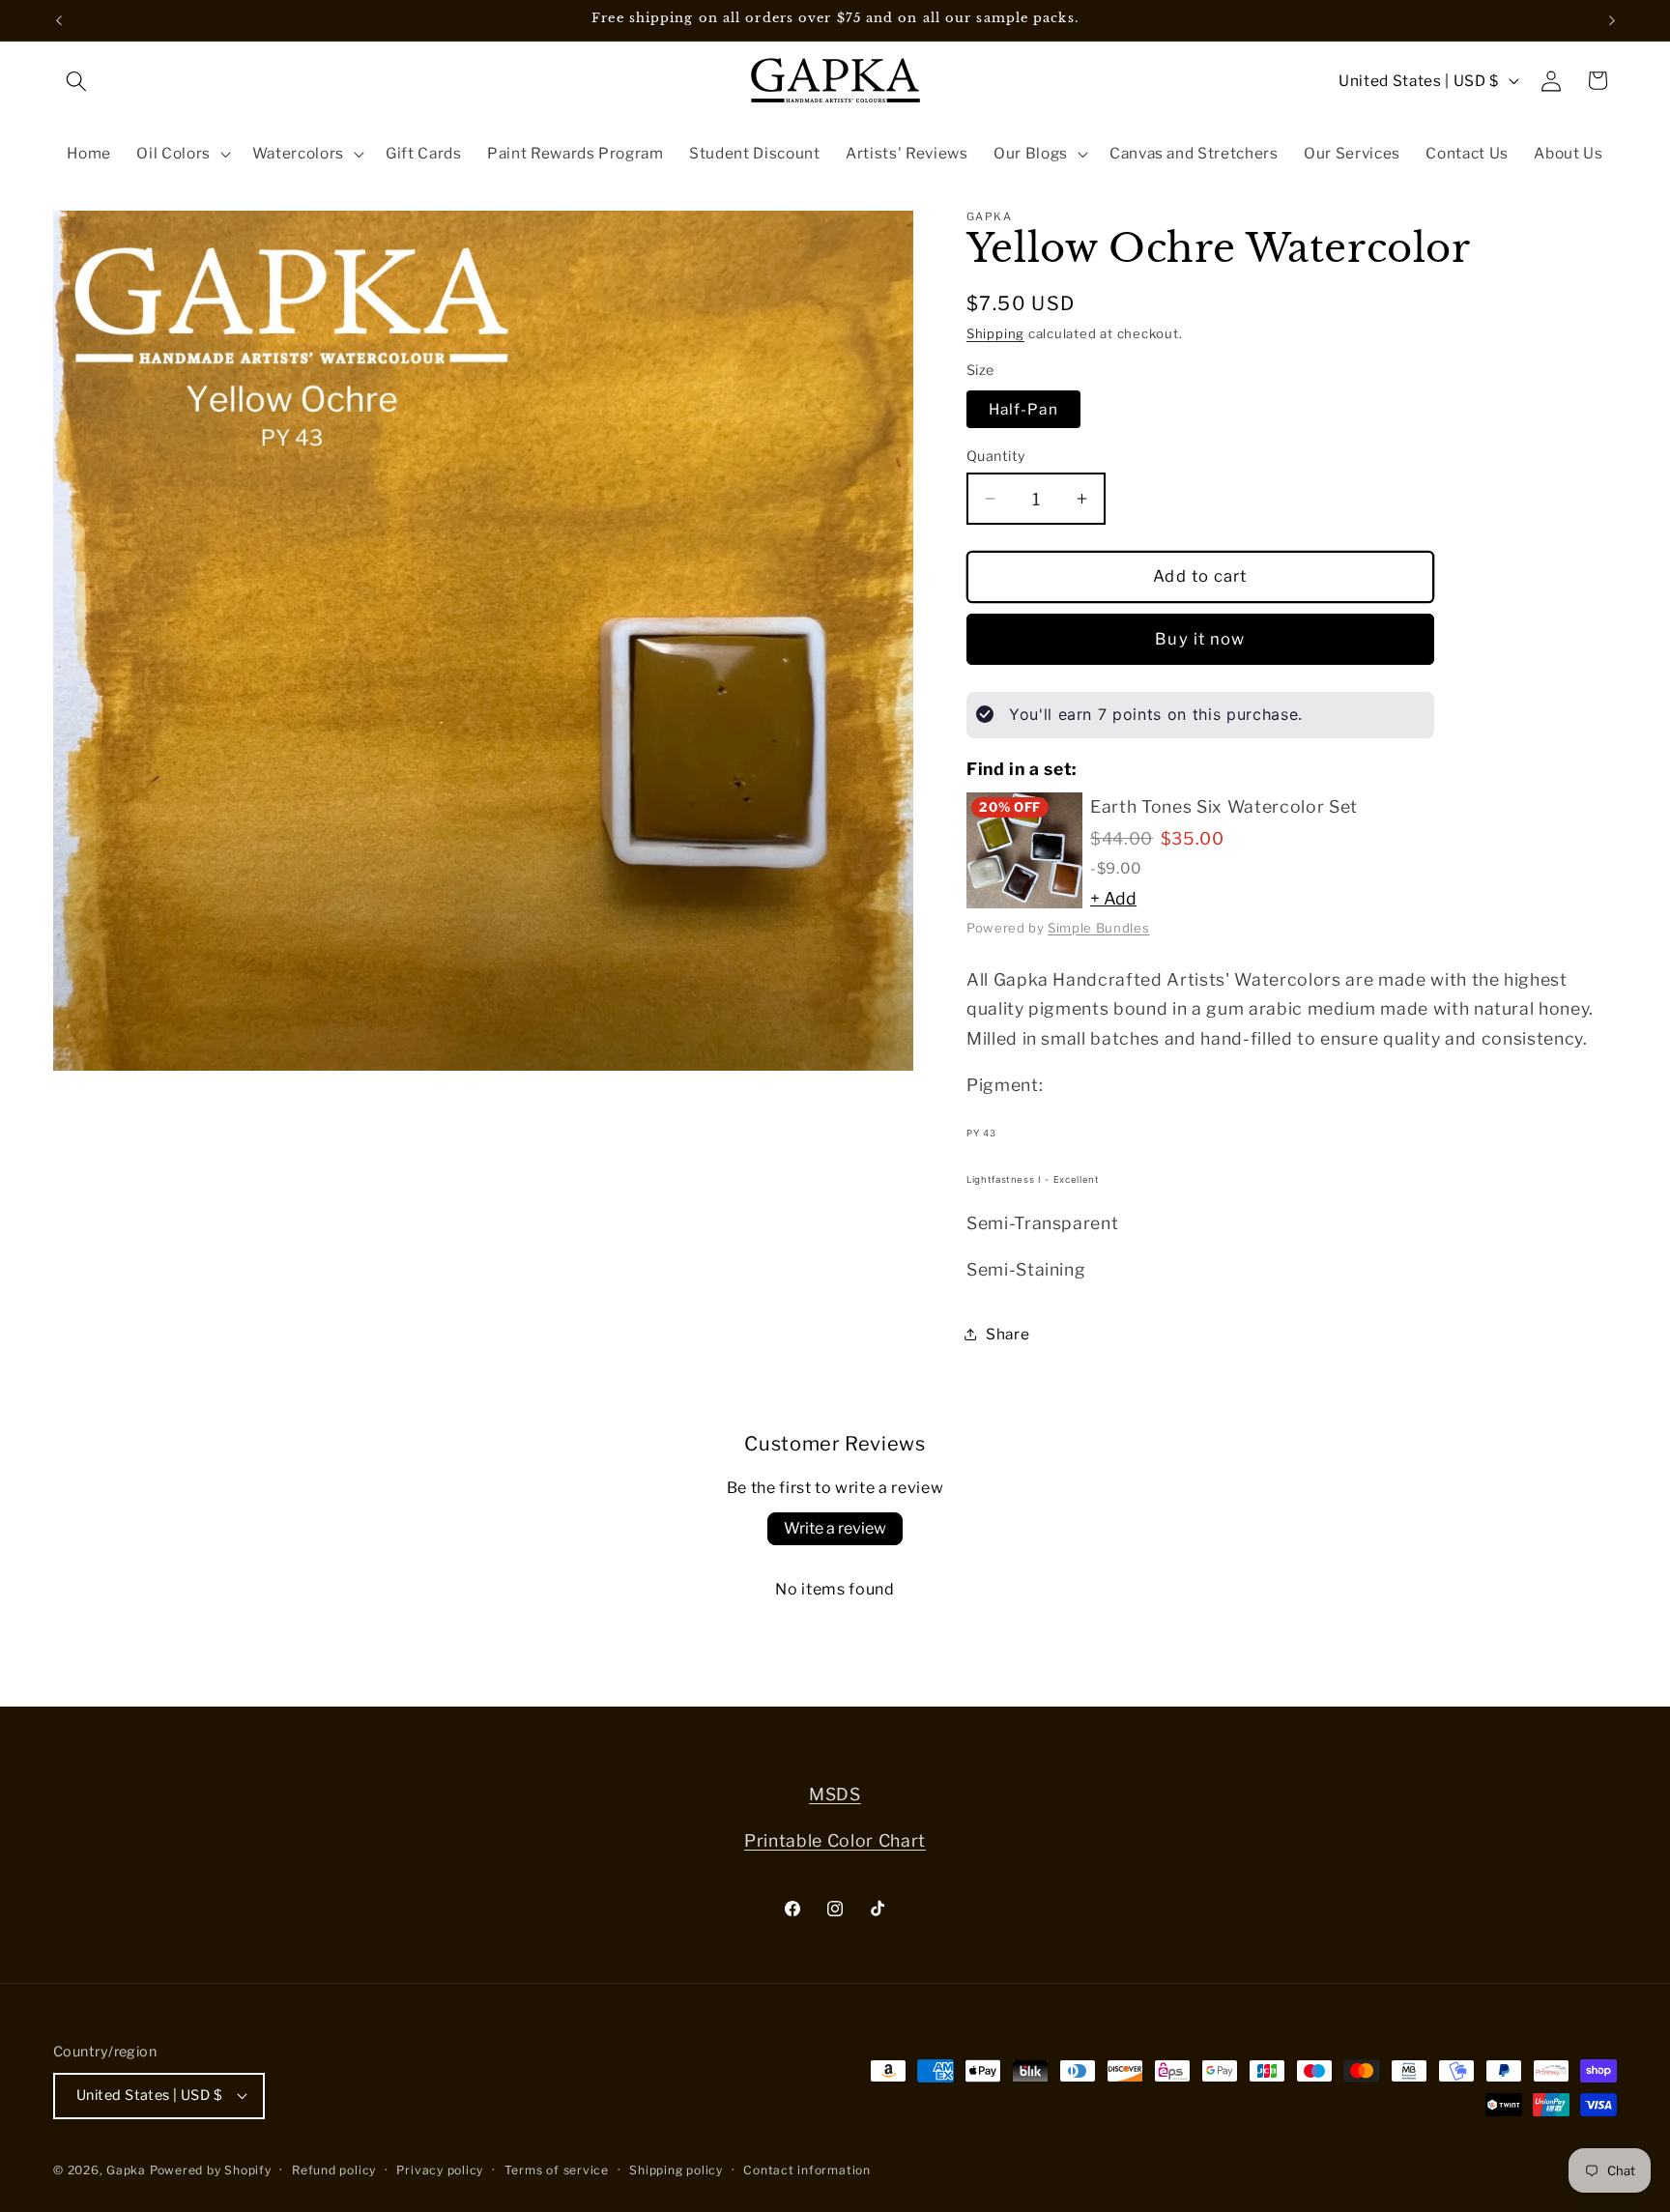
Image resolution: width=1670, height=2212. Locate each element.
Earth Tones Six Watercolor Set (1224, 805)
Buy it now (1200, 638)
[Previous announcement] (59, 20)
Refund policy (334, 2170)
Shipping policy (676, 2170)
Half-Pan (1023, 408)
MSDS (835, 1794)
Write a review (835, 1528)
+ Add (1113, 898)
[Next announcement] (1612, 20)
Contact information (807, 2170)
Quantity (996, 456)
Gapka (126, 2170)
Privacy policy (440, 2170)
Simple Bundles (1098, 927)
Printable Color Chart (835, 1840)
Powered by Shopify (211, 2170)
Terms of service (557, 2170)
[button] (76, 80)
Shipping (995, 333)
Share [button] (1008, 1334)
